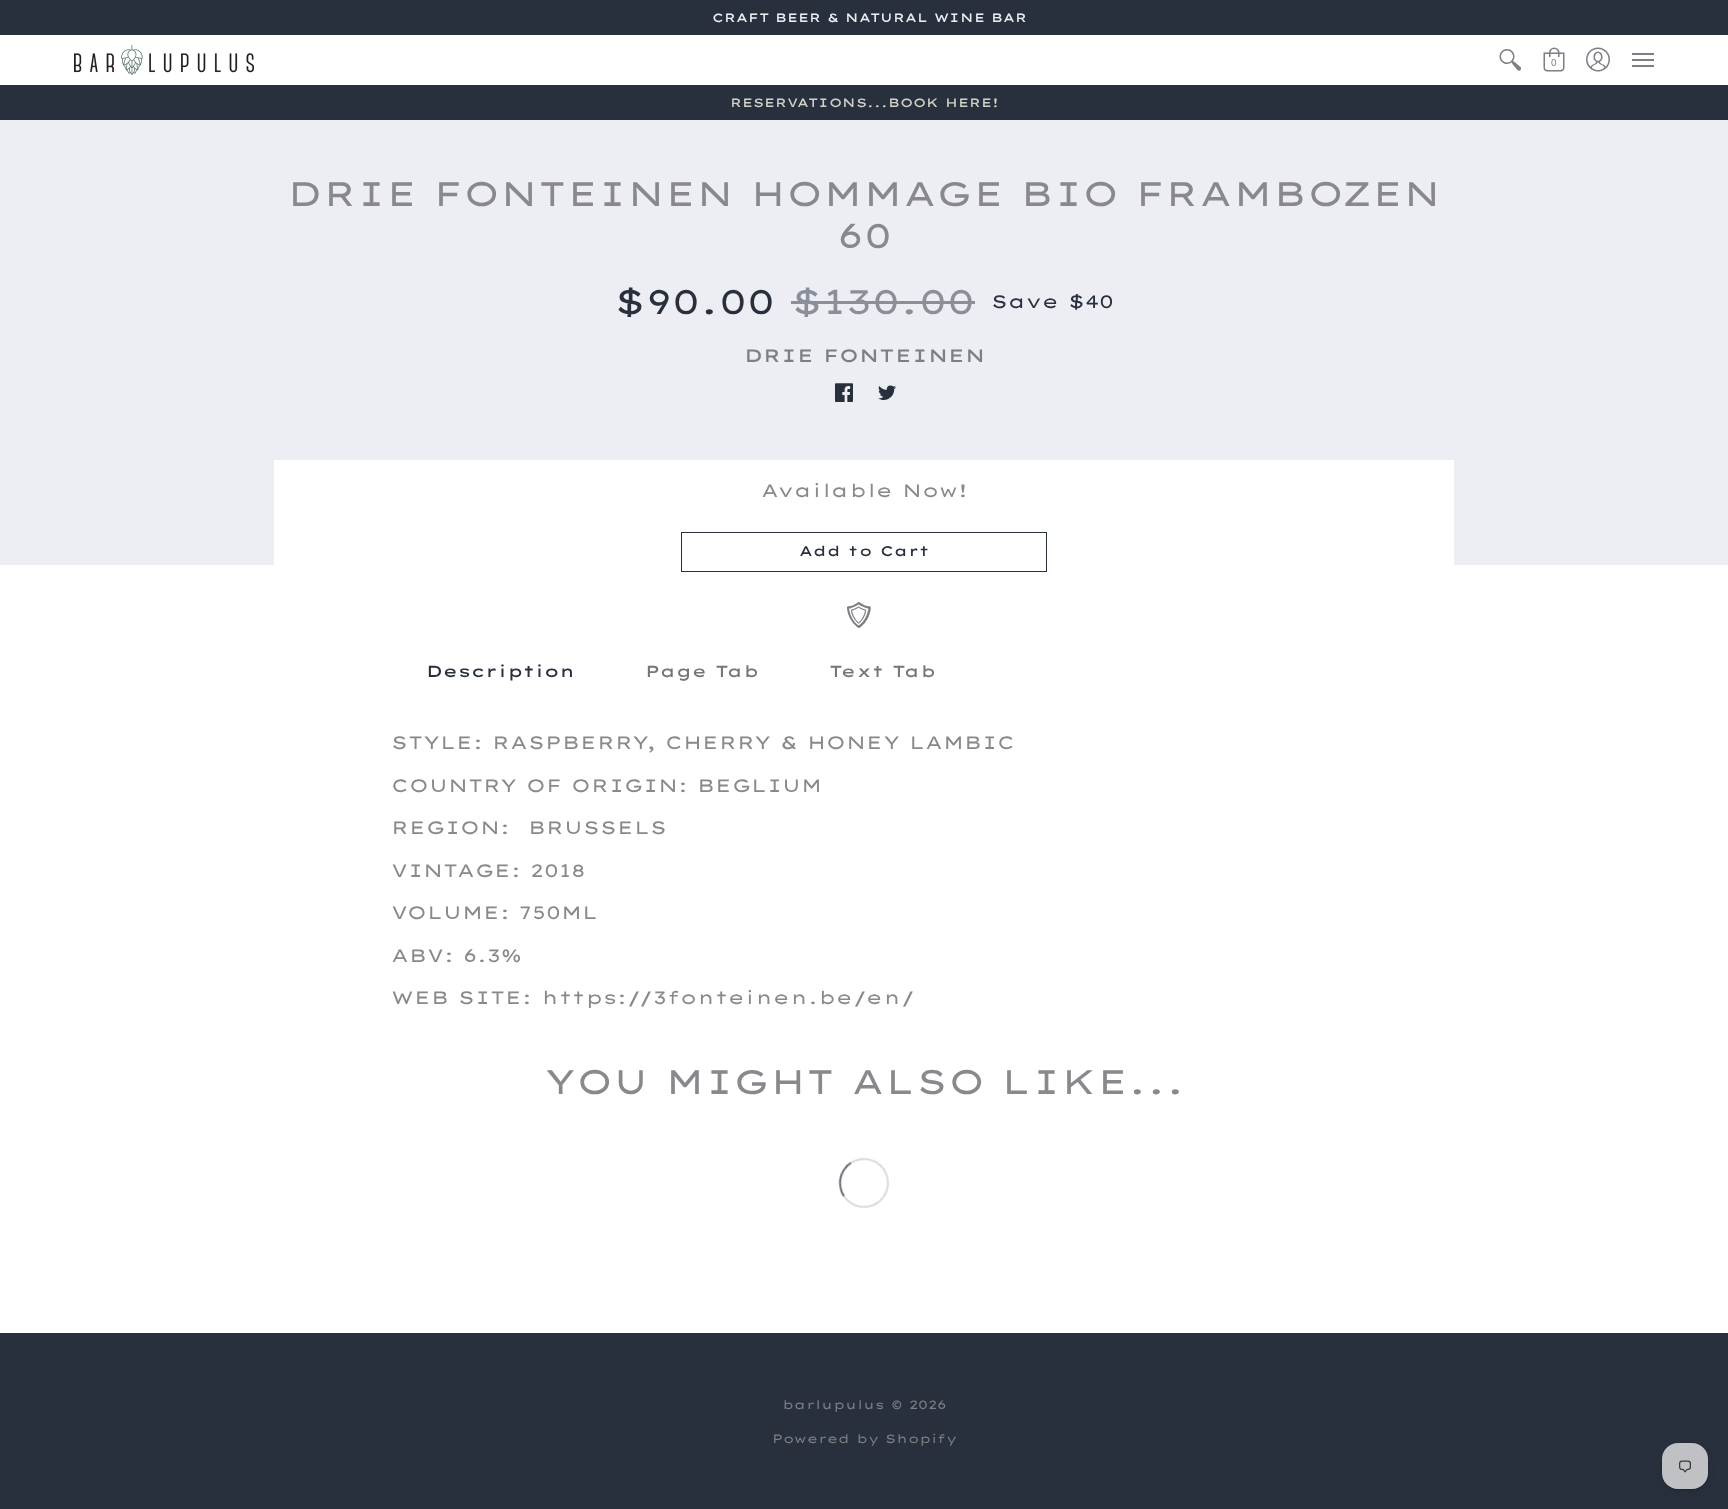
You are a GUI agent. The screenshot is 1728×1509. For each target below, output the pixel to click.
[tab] (500, 671)
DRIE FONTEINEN (864, 355)
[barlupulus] (164, 60)
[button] (1510, 60)
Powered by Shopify (864, 1438)
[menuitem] (1510, 60)
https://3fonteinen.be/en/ (728, 997)
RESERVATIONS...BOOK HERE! (864, 102)
